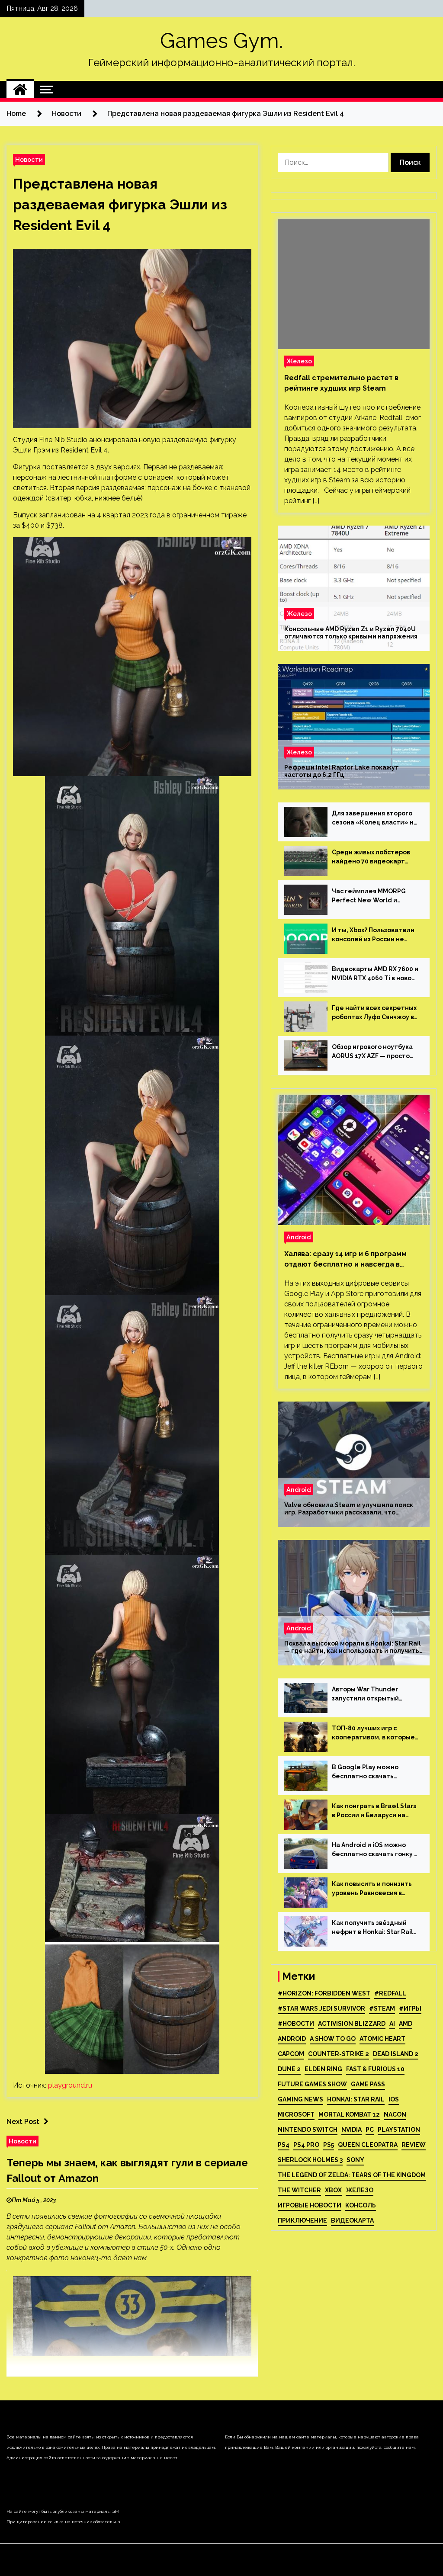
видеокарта (352, 2220)
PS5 (329, 2145)
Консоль (361, 2205)
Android (299, 1237)
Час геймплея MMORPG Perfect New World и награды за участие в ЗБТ (373, 896)
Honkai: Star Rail (356, 2099)
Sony (355, 2160)
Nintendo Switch (308, 2130)
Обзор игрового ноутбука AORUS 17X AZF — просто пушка (372, 1052)
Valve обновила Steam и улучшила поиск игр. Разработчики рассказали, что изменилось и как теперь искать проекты (351, 1509)
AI (392, 2024)
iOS (394, 2099)
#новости (296, 2024)
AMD (406, 2024)
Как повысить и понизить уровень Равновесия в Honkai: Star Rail (372, 1889)
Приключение (302, 2220)
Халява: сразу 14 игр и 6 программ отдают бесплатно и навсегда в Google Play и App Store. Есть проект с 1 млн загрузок (351, 1260)
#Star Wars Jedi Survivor (321, 2008)
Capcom (291, 2054)
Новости (29, 159)
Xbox (333, 2190)
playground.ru (70, 2085)
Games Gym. (221, 41)
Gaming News (300, 2099)
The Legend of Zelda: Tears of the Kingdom (352, 2175)
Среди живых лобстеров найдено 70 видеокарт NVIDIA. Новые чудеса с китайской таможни (371, 857)
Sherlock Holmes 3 (310, 2160)
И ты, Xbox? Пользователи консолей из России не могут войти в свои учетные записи (373, 935)
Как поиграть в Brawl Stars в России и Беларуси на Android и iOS (374, 1811)
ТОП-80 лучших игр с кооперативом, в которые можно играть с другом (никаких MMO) (373, 1733)
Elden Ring (323, 2069)
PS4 (284, 2145)
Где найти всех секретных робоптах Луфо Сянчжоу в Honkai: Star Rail (374, 1013)
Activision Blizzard (352, 2024)
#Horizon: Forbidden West (324, 1993)
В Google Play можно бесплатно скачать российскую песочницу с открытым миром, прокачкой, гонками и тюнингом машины (371, 1772)
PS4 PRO (306, 2145)
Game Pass (368, 2084)
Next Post (23, 2122)
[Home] (20, 90)
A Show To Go (333, 2039)
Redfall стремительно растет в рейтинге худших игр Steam (341, 383)
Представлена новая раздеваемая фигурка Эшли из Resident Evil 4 (120, 204)
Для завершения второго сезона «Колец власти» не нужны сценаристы (375, 818)
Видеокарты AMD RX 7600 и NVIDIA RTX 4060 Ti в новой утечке (375, 974)
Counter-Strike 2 (339, 2054)
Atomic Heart (382, 2039)
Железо (299, 361)
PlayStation (399, 2130)
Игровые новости (310, 2205)
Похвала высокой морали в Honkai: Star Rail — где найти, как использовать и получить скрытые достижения (353, 1647)
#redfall (390, 1993)
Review (414, 2145)
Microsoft (296, 2114)
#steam (382, 2008)
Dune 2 (289, 2069)
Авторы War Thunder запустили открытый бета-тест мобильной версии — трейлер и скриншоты (367, 1694)
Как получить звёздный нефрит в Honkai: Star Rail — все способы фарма (372, 1928)
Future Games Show (312, 2084)
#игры (410, 2008)
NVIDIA (352, 2130)
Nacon (395, 2114)
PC (370, 2130)
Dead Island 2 (396, 2054)
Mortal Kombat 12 (349, 2114)
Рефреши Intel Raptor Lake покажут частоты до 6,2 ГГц (342, 771)
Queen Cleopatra (368, 2145)
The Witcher (299, 2190)
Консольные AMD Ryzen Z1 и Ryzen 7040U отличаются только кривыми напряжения (351, 633)
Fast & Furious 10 (375, 2069)
